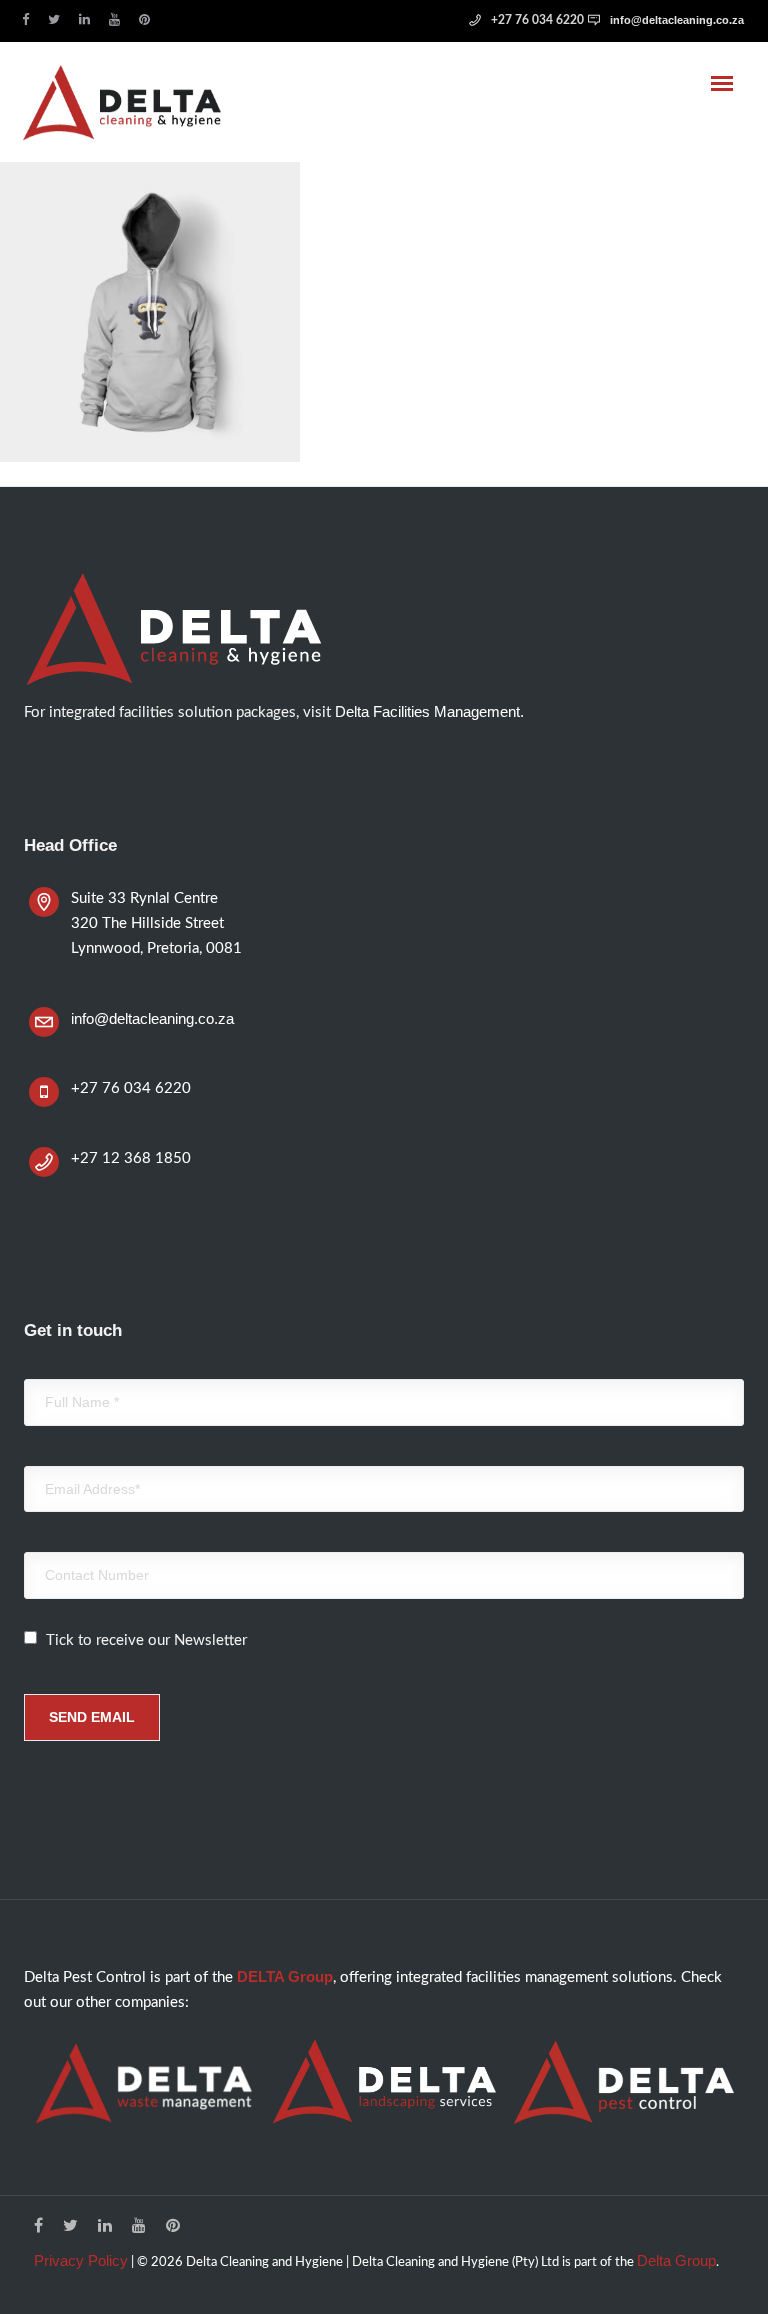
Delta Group (676, 2260)
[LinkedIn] (89, 18)
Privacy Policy (81, 2260)
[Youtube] (119, 18)
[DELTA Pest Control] (624, 2081)
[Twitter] (58, 18)
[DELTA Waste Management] (144, 2083)
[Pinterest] (149, 18)
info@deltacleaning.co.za (677, 20)
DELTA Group (285, 1976)
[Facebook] (30, 18)
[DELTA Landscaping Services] (384, 2081)
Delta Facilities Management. (429, 711)
